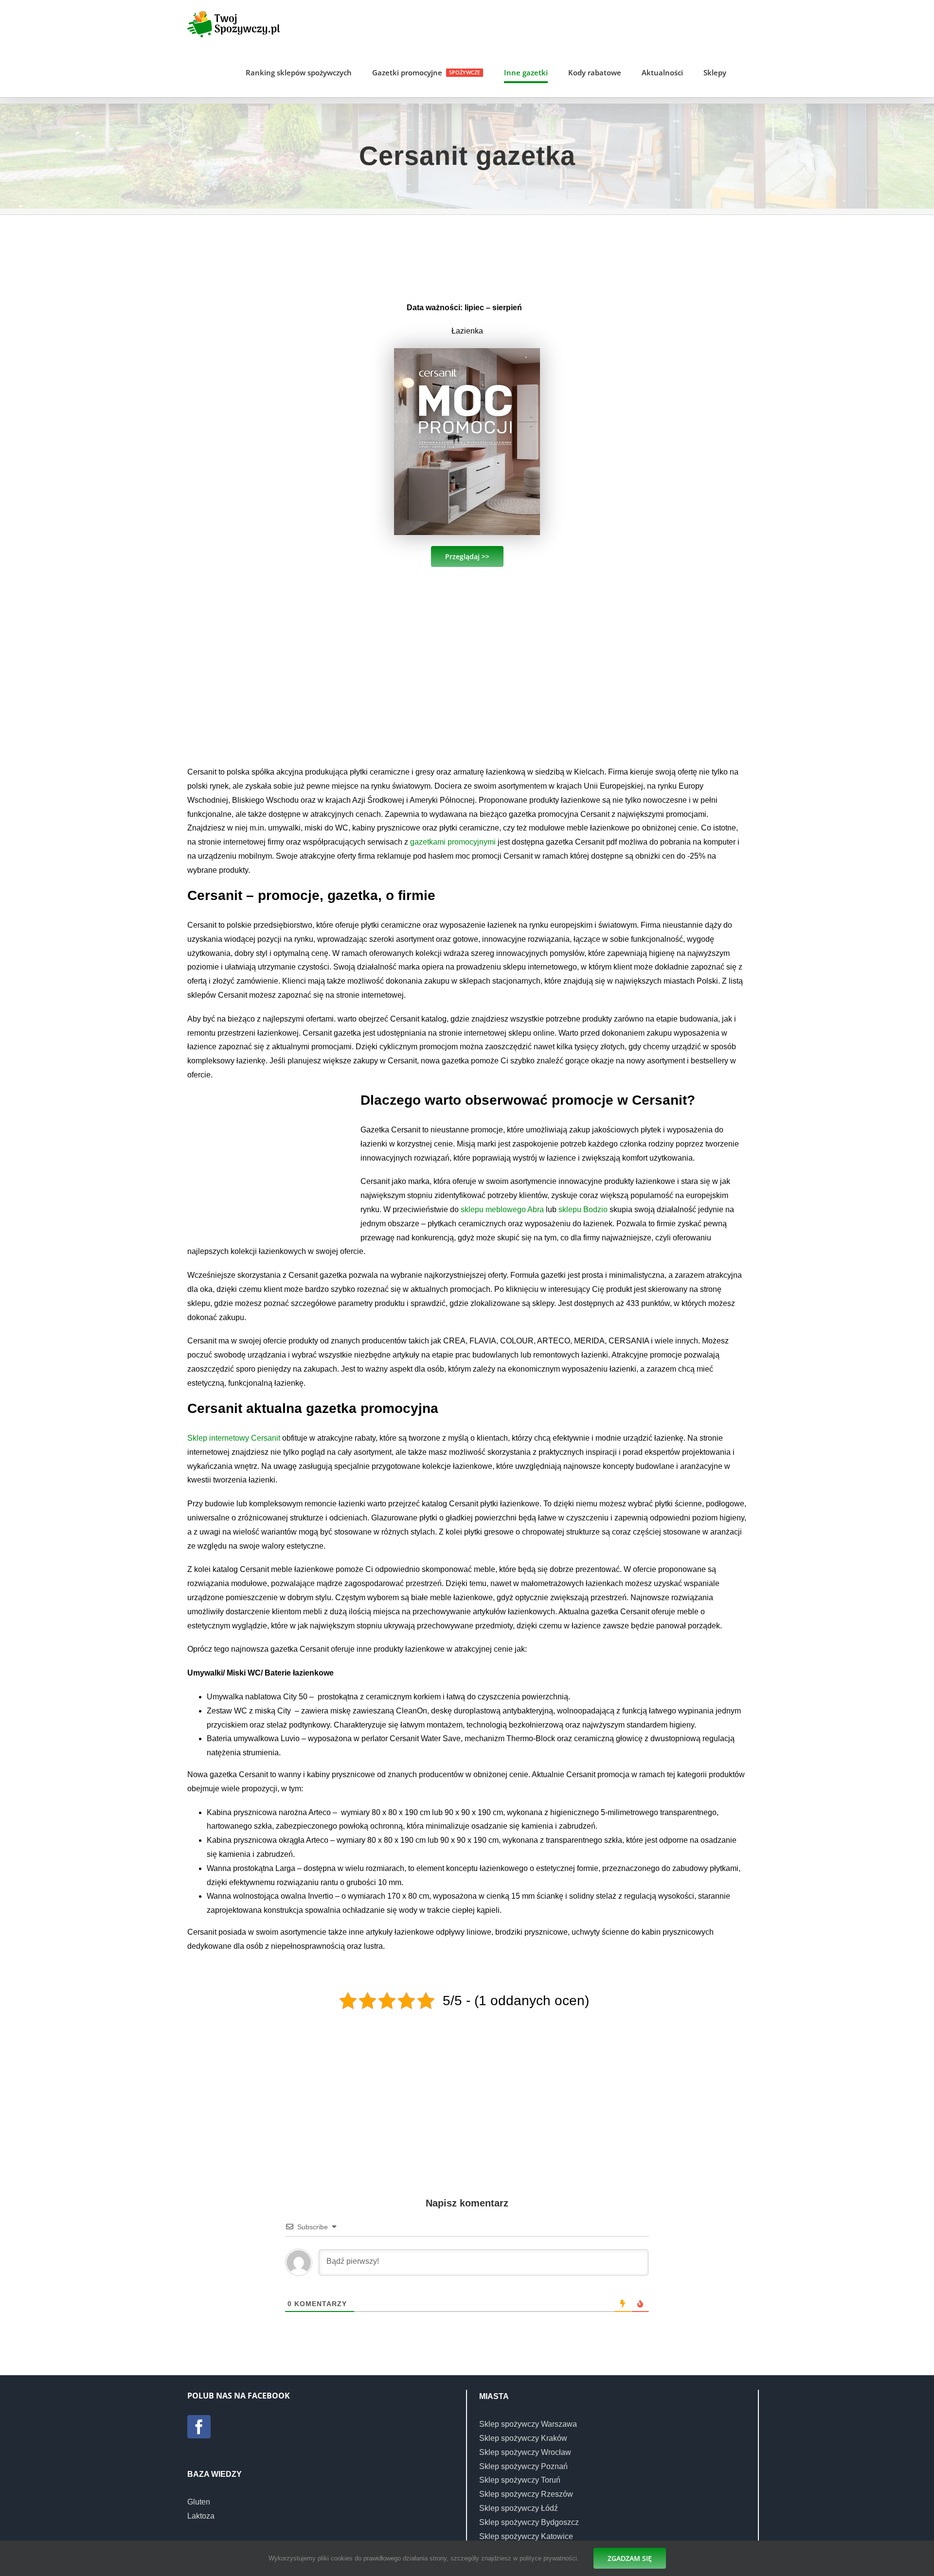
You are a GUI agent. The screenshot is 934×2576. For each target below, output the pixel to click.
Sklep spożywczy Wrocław (525, 2452)
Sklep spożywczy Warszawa (528, 2424)
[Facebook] (199, 2427)
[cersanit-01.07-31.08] (467, 352)
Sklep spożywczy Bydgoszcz (529, 2522)
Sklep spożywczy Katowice (526, 2536)
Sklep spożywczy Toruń (520, 2480)
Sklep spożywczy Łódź (519, 2508)
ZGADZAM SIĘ (630, 2558)
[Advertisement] (467, 255)
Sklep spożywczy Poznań (523, 2466)
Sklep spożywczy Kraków (523, 2438)
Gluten (199, 2502)
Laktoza (201, 2516)
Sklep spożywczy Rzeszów (526, 2494)
